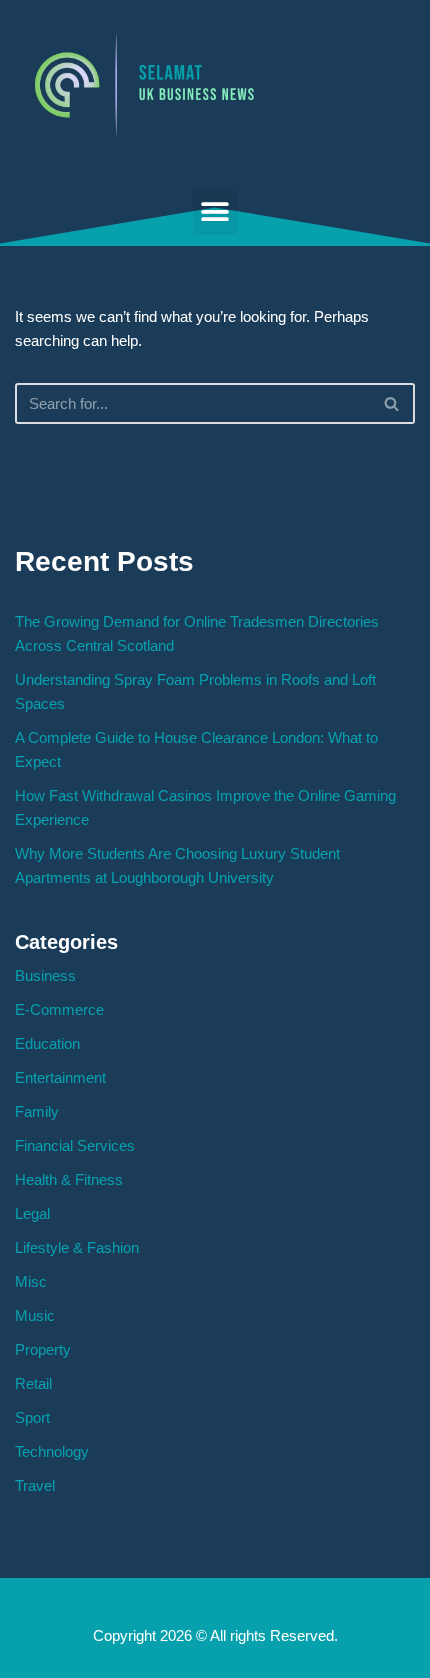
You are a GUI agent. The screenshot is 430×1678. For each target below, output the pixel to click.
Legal (32, 1213)
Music (35, 1315)
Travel (35, 1485)
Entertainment (60, 1077)
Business (45, 975)
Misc (31, 1281)
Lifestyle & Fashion (77, 1247)
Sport (32, 1417)
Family (37, 1111)
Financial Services (75, 1145)
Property (43, 1349)
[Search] (392, 403)
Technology (52, 1451)
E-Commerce (59, 1009)
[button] (215, 212)
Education (47, 1043)
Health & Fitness (69, 1179)
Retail (33, 1383)
